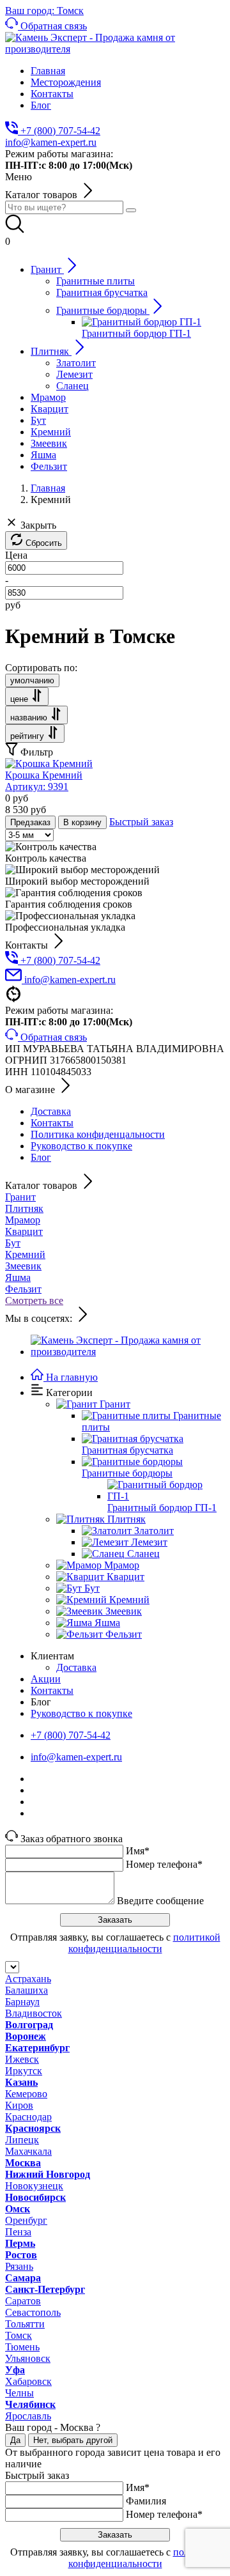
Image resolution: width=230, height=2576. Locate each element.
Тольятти (25, 2324)
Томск (19, 2335)
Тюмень (22, 2347)
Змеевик (23, 1266)
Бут (13, 1243)
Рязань (19, 2266)
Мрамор (23, 1220)
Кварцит (24, 1231)
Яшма (18, 1277)
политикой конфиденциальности (144, 1943)
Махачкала (28, 2151)
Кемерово (26, 2094)
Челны (19, 2393)
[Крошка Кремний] (49, 764)
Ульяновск (28, 2358)
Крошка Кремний (44, 781)
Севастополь (33, 2312)
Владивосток (34, 2013)
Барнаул (22, 2002)
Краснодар (28, 2117)
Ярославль (28, 2416)
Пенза (18, 2232)
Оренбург (26, 2220)
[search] (131, 210)
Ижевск (22, 2059)
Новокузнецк (34, 2186)
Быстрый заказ (141, 822)
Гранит (20, 1197)
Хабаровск (28, 2381)
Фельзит (23, 1289)
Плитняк (24, 1208)
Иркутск (24, 2071)
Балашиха (27, 1990)
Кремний (25, 1254)
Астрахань (28, 1979)
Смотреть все (34, 1300)
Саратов (23, 2301)
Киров (19, 2105)
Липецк (22, 2140)
